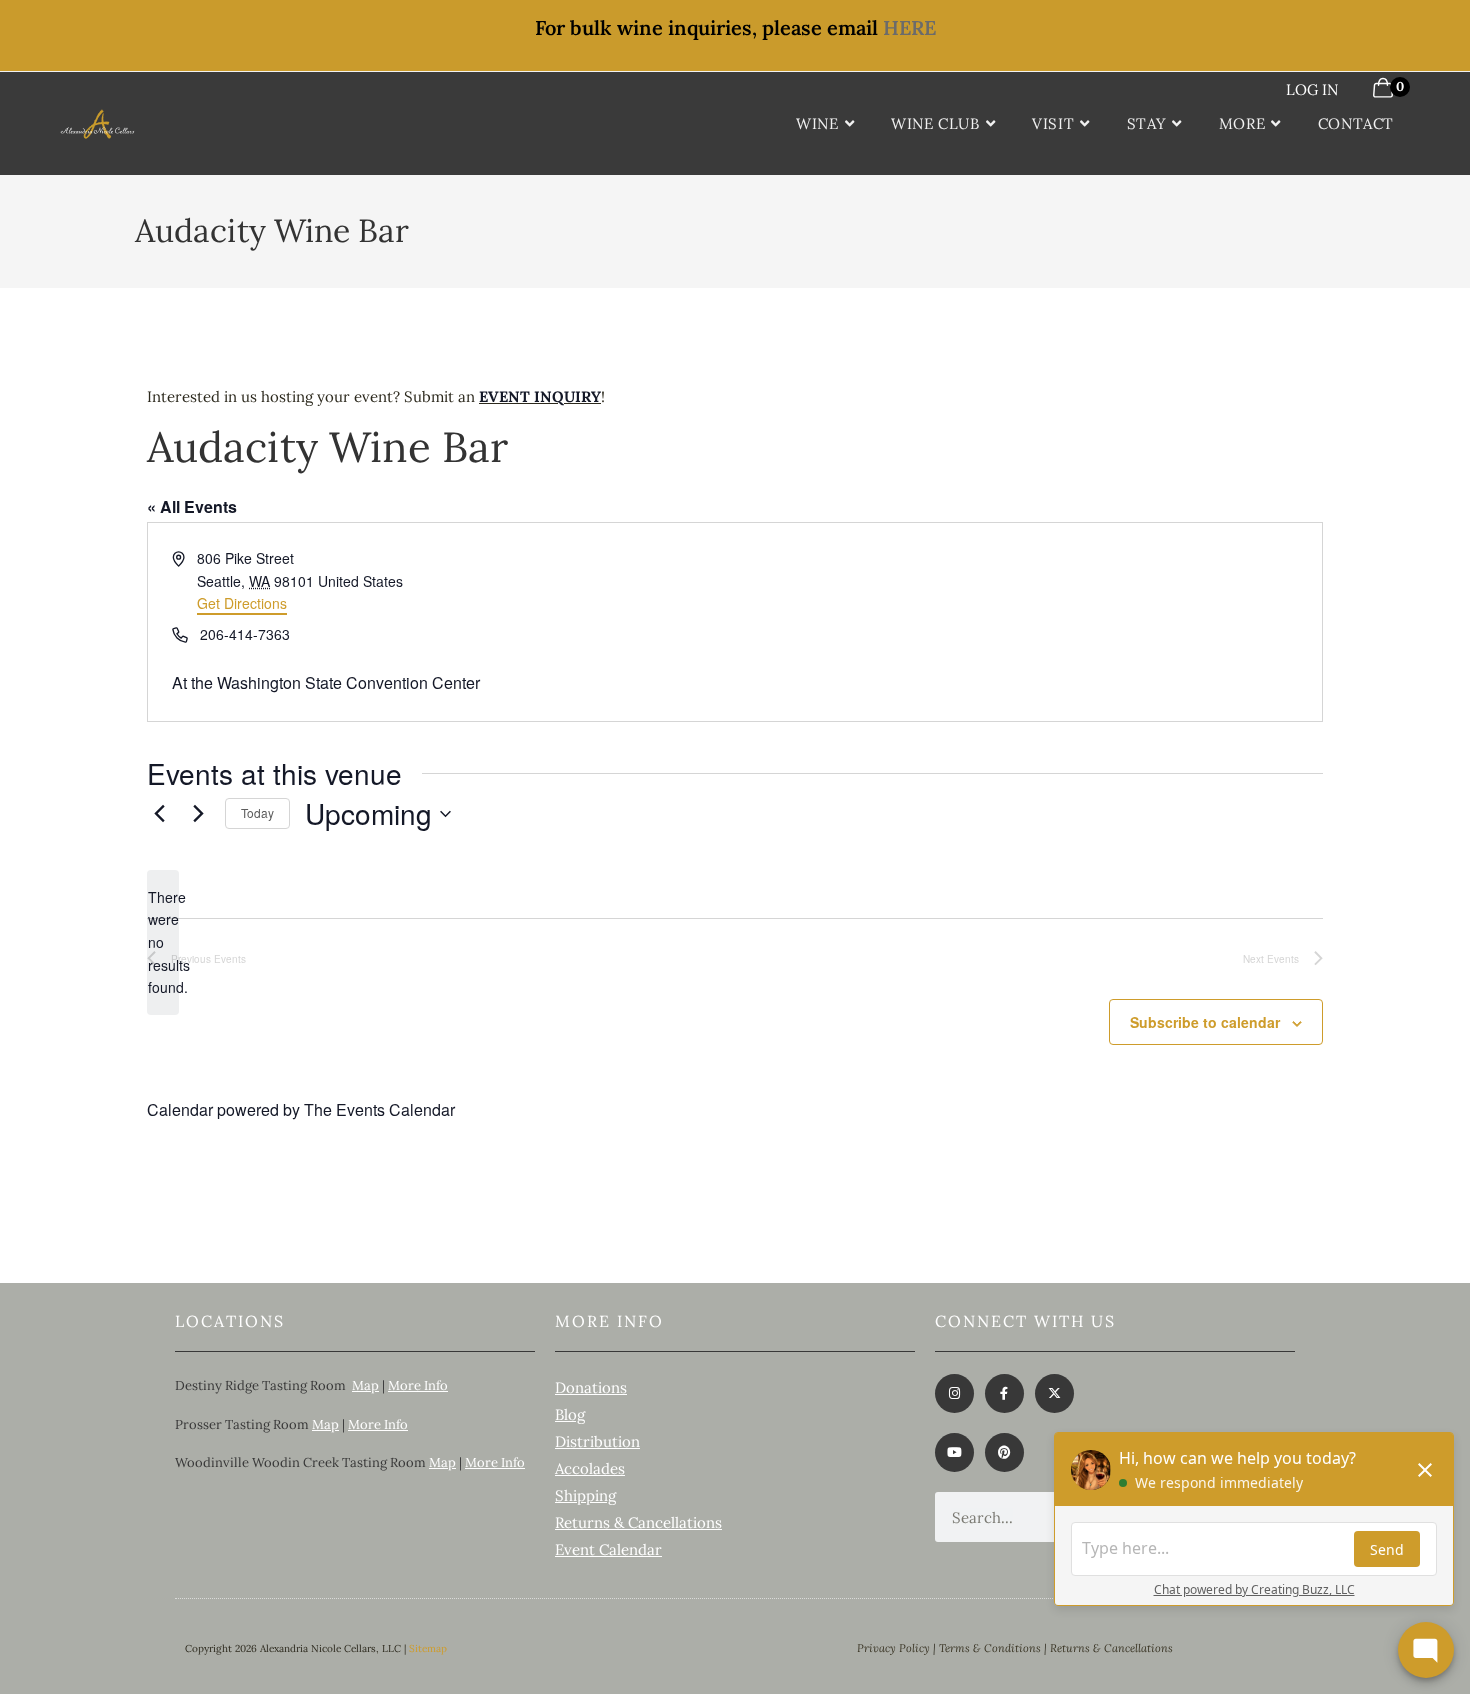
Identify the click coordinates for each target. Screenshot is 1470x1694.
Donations (591, 1387)
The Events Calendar (379, 1109)
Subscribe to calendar (1205, 1022)
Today (257, 812)
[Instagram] (954, 1393)
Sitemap (428, 1648)
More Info (418, 1385)
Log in (1312, 89)
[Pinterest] (1004, 1452)
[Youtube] (954, 1452)
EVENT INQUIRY (540, 396)
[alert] (163, 942)
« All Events (192, 506)
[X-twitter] (1054, 1393)
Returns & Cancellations (638, 1522)
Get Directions (242, 603)
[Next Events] (198, 814)
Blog (570, 1414)
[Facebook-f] (1004, 1393)
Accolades (590, 1468)
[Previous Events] (159, 814)
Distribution (597, 1441)
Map (365, 1385)
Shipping (585, 1495)
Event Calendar (608, 1549)
